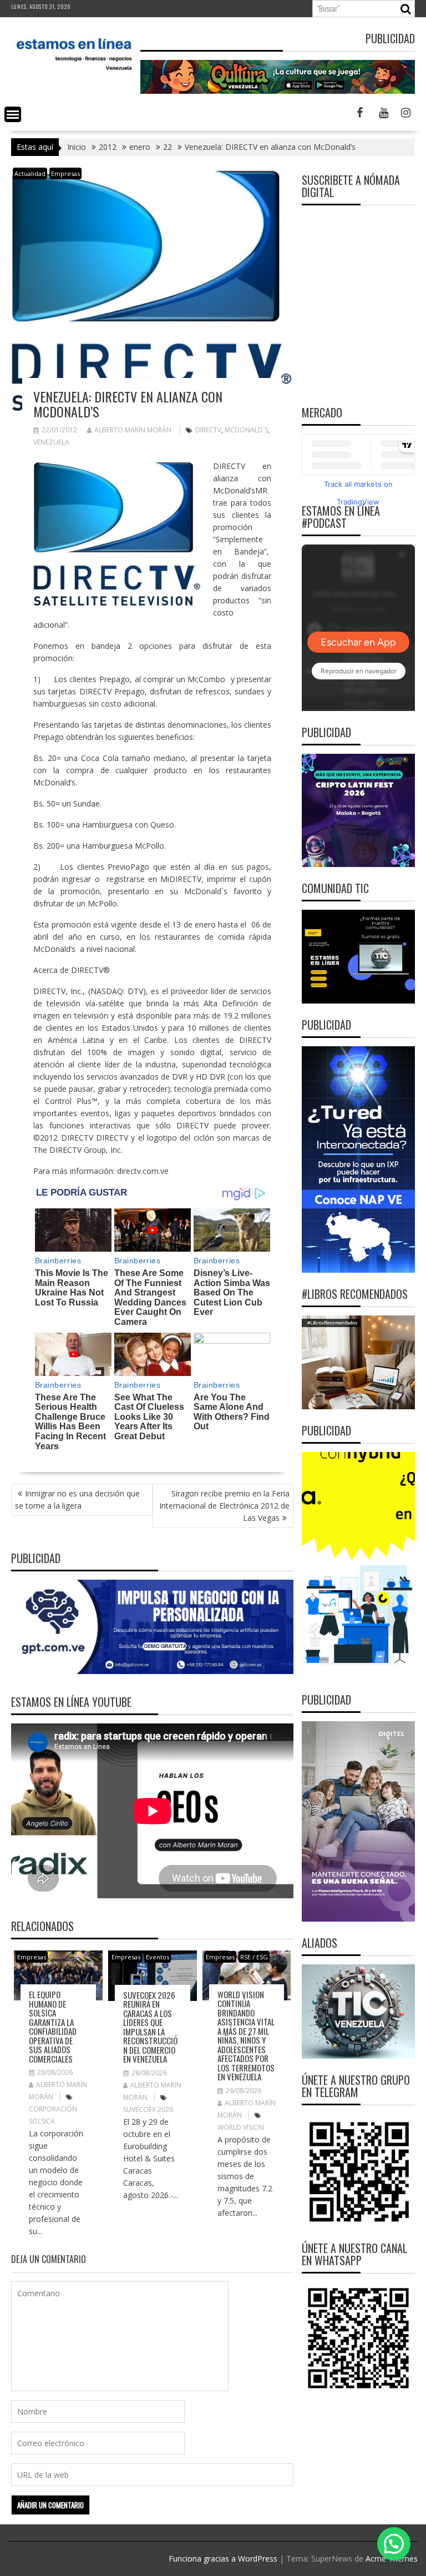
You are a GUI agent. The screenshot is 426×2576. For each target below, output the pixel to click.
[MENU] (13, 114)
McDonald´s (246, 430)
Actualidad (30, 173)
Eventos (158, 1957)
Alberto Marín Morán (133, 430)
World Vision (241, 2127)
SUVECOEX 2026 (148, 2109)
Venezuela (51, 442)
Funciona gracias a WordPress (223, 2559)
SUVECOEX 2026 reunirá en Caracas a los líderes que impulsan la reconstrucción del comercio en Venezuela (150, 2027)
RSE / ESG (254, 1957)
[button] (394, 2544)
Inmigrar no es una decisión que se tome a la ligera (77, 1499)
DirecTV (208, 430)
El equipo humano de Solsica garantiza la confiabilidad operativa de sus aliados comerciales (53, 2026)
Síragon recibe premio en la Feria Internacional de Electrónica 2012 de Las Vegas (224, 1506)
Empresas (65, 173)
